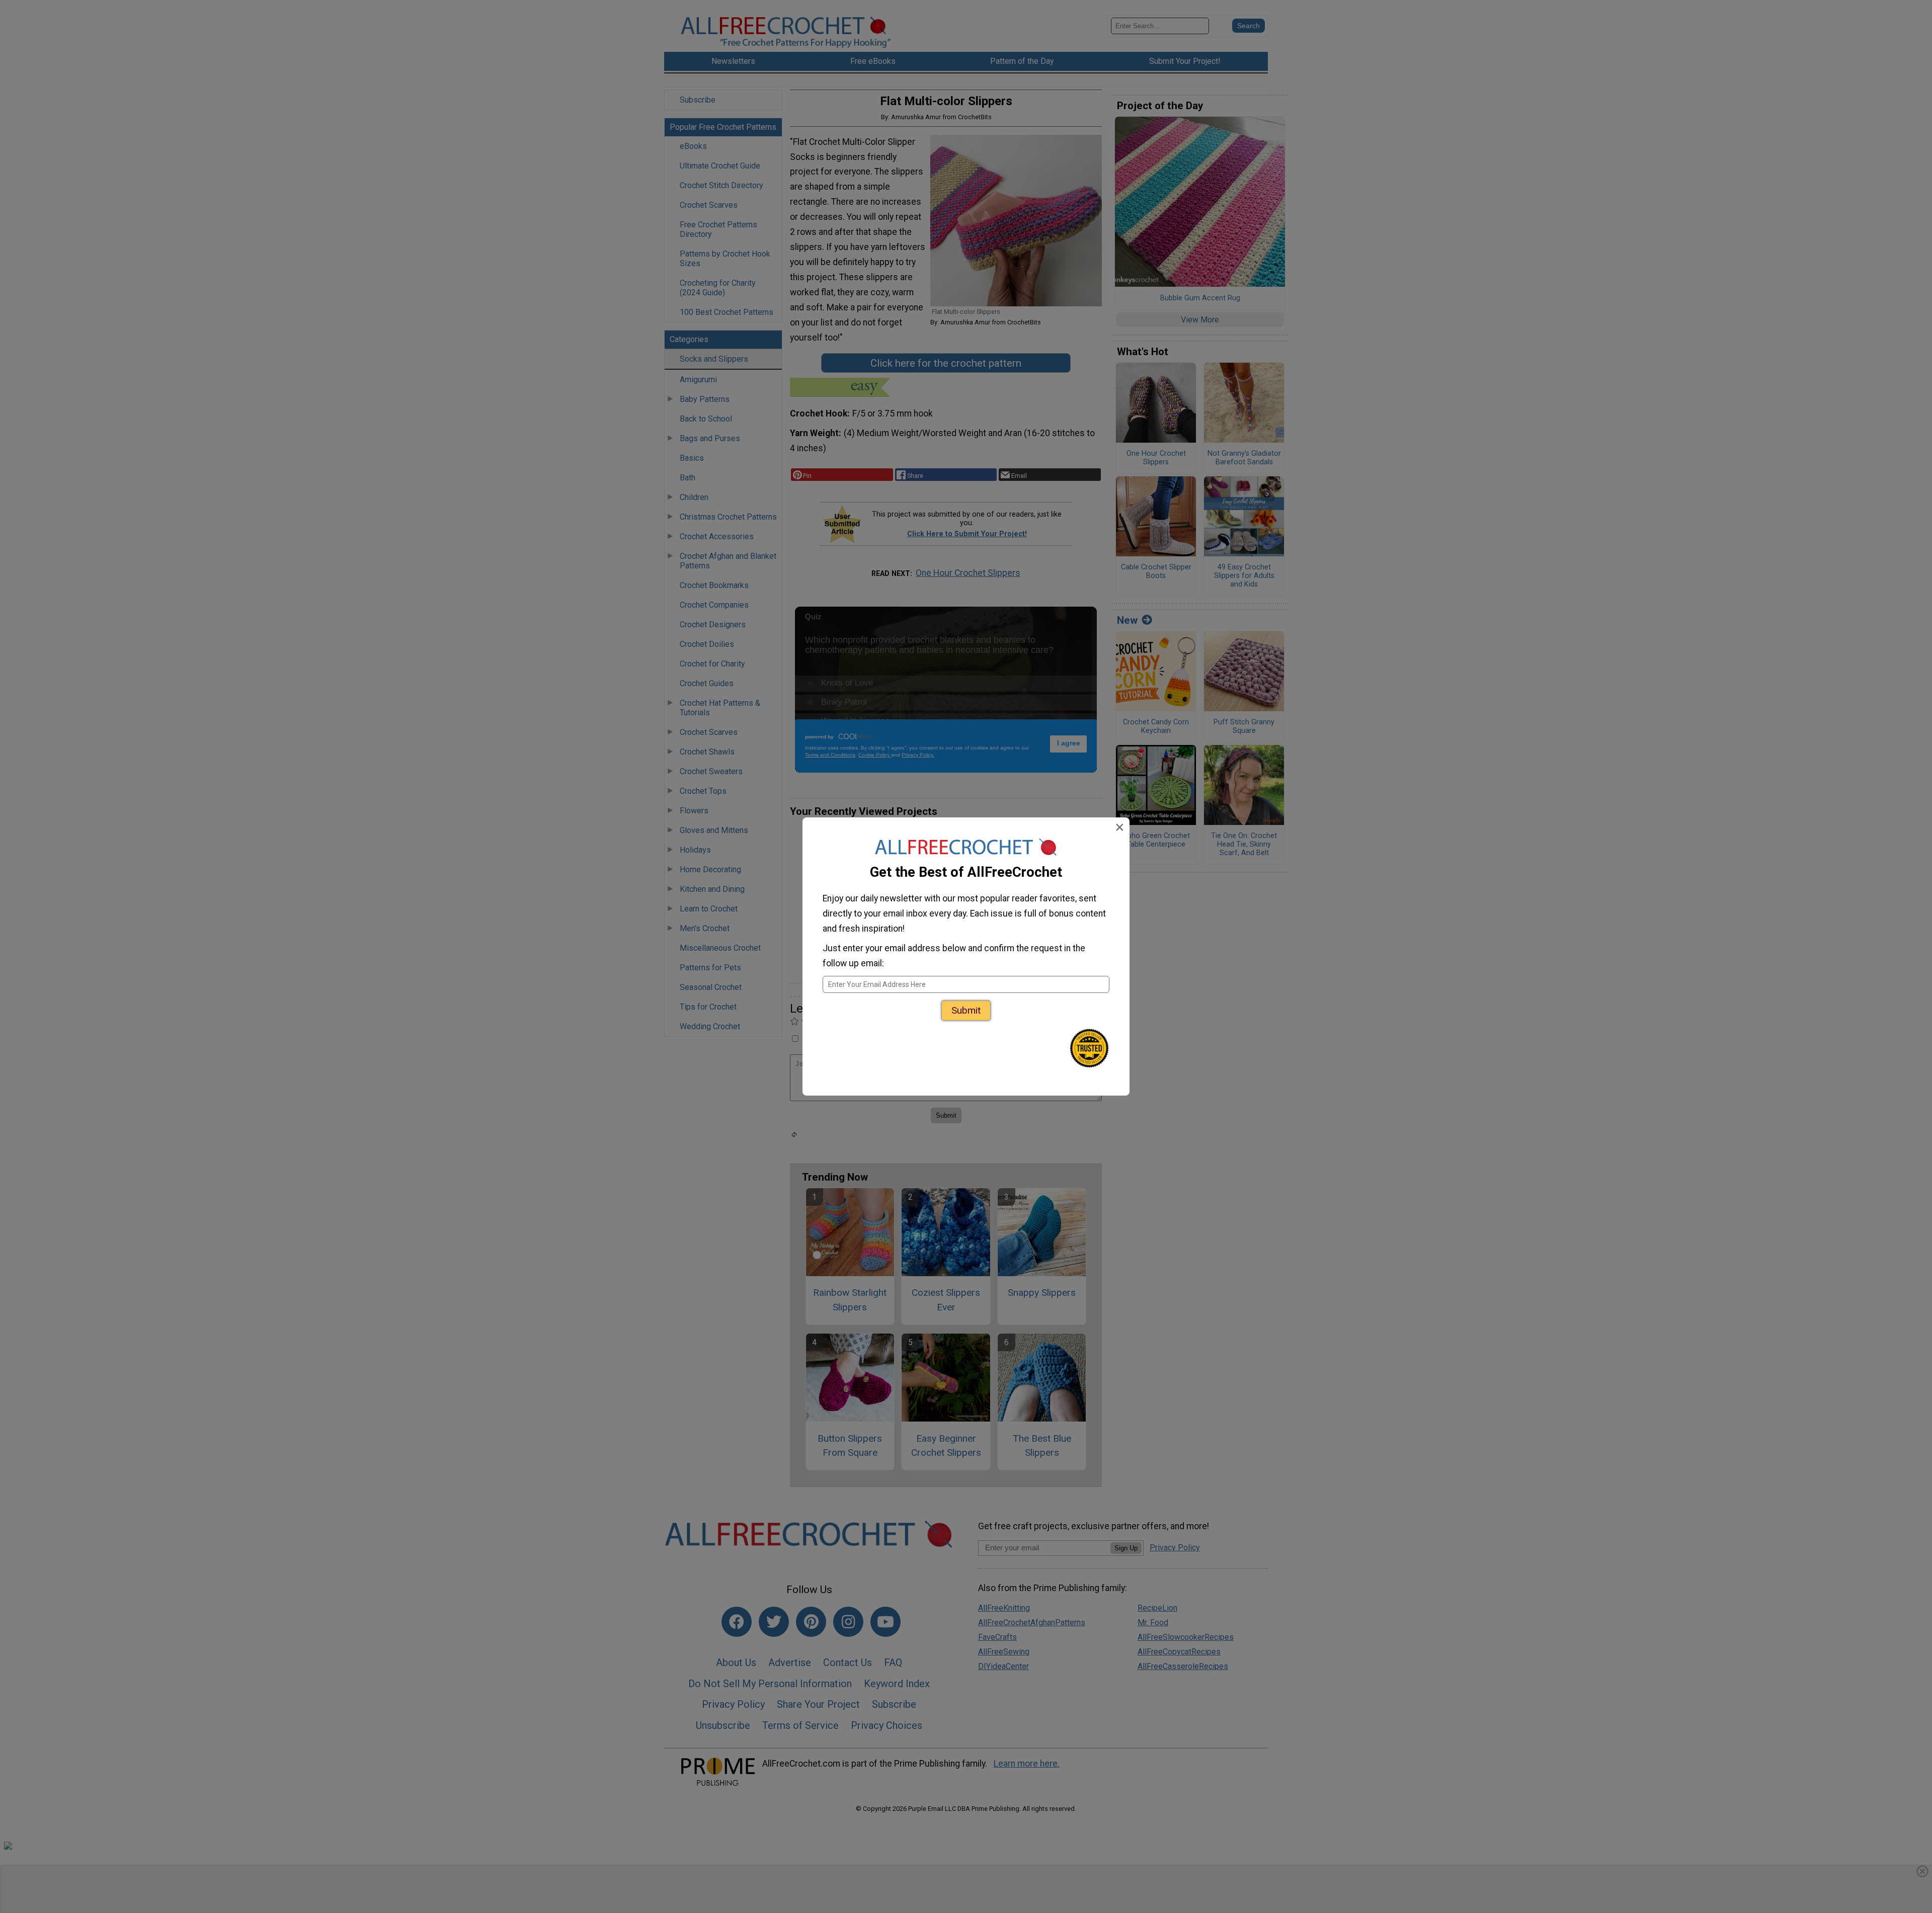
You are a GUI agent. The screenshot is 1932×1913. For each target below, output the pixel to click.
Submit (966, 1010)
